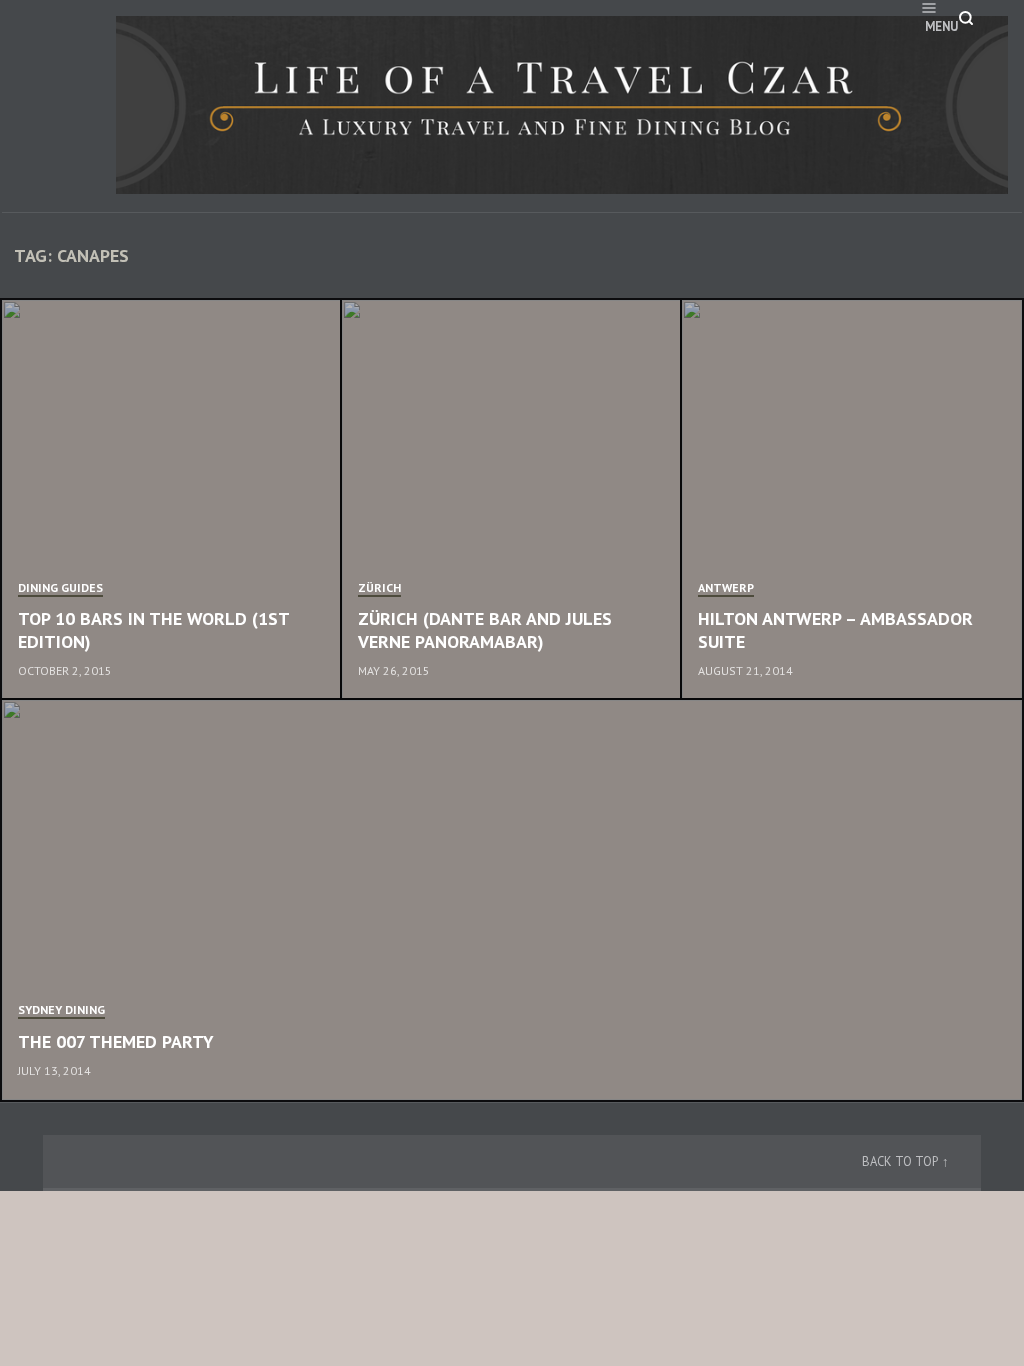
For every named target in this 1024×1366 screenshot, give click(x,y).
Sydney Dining (61, 1009)
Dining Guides (60, 587)
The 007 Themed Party (116, 1041)
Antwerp (726, 587)
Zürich (379, 587)
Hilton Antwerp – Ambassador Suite (835, 630)
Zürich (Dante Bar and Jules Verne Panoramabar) (485, 630)
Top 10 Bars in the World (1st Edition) (153, 630)
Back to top (900, 1161)
